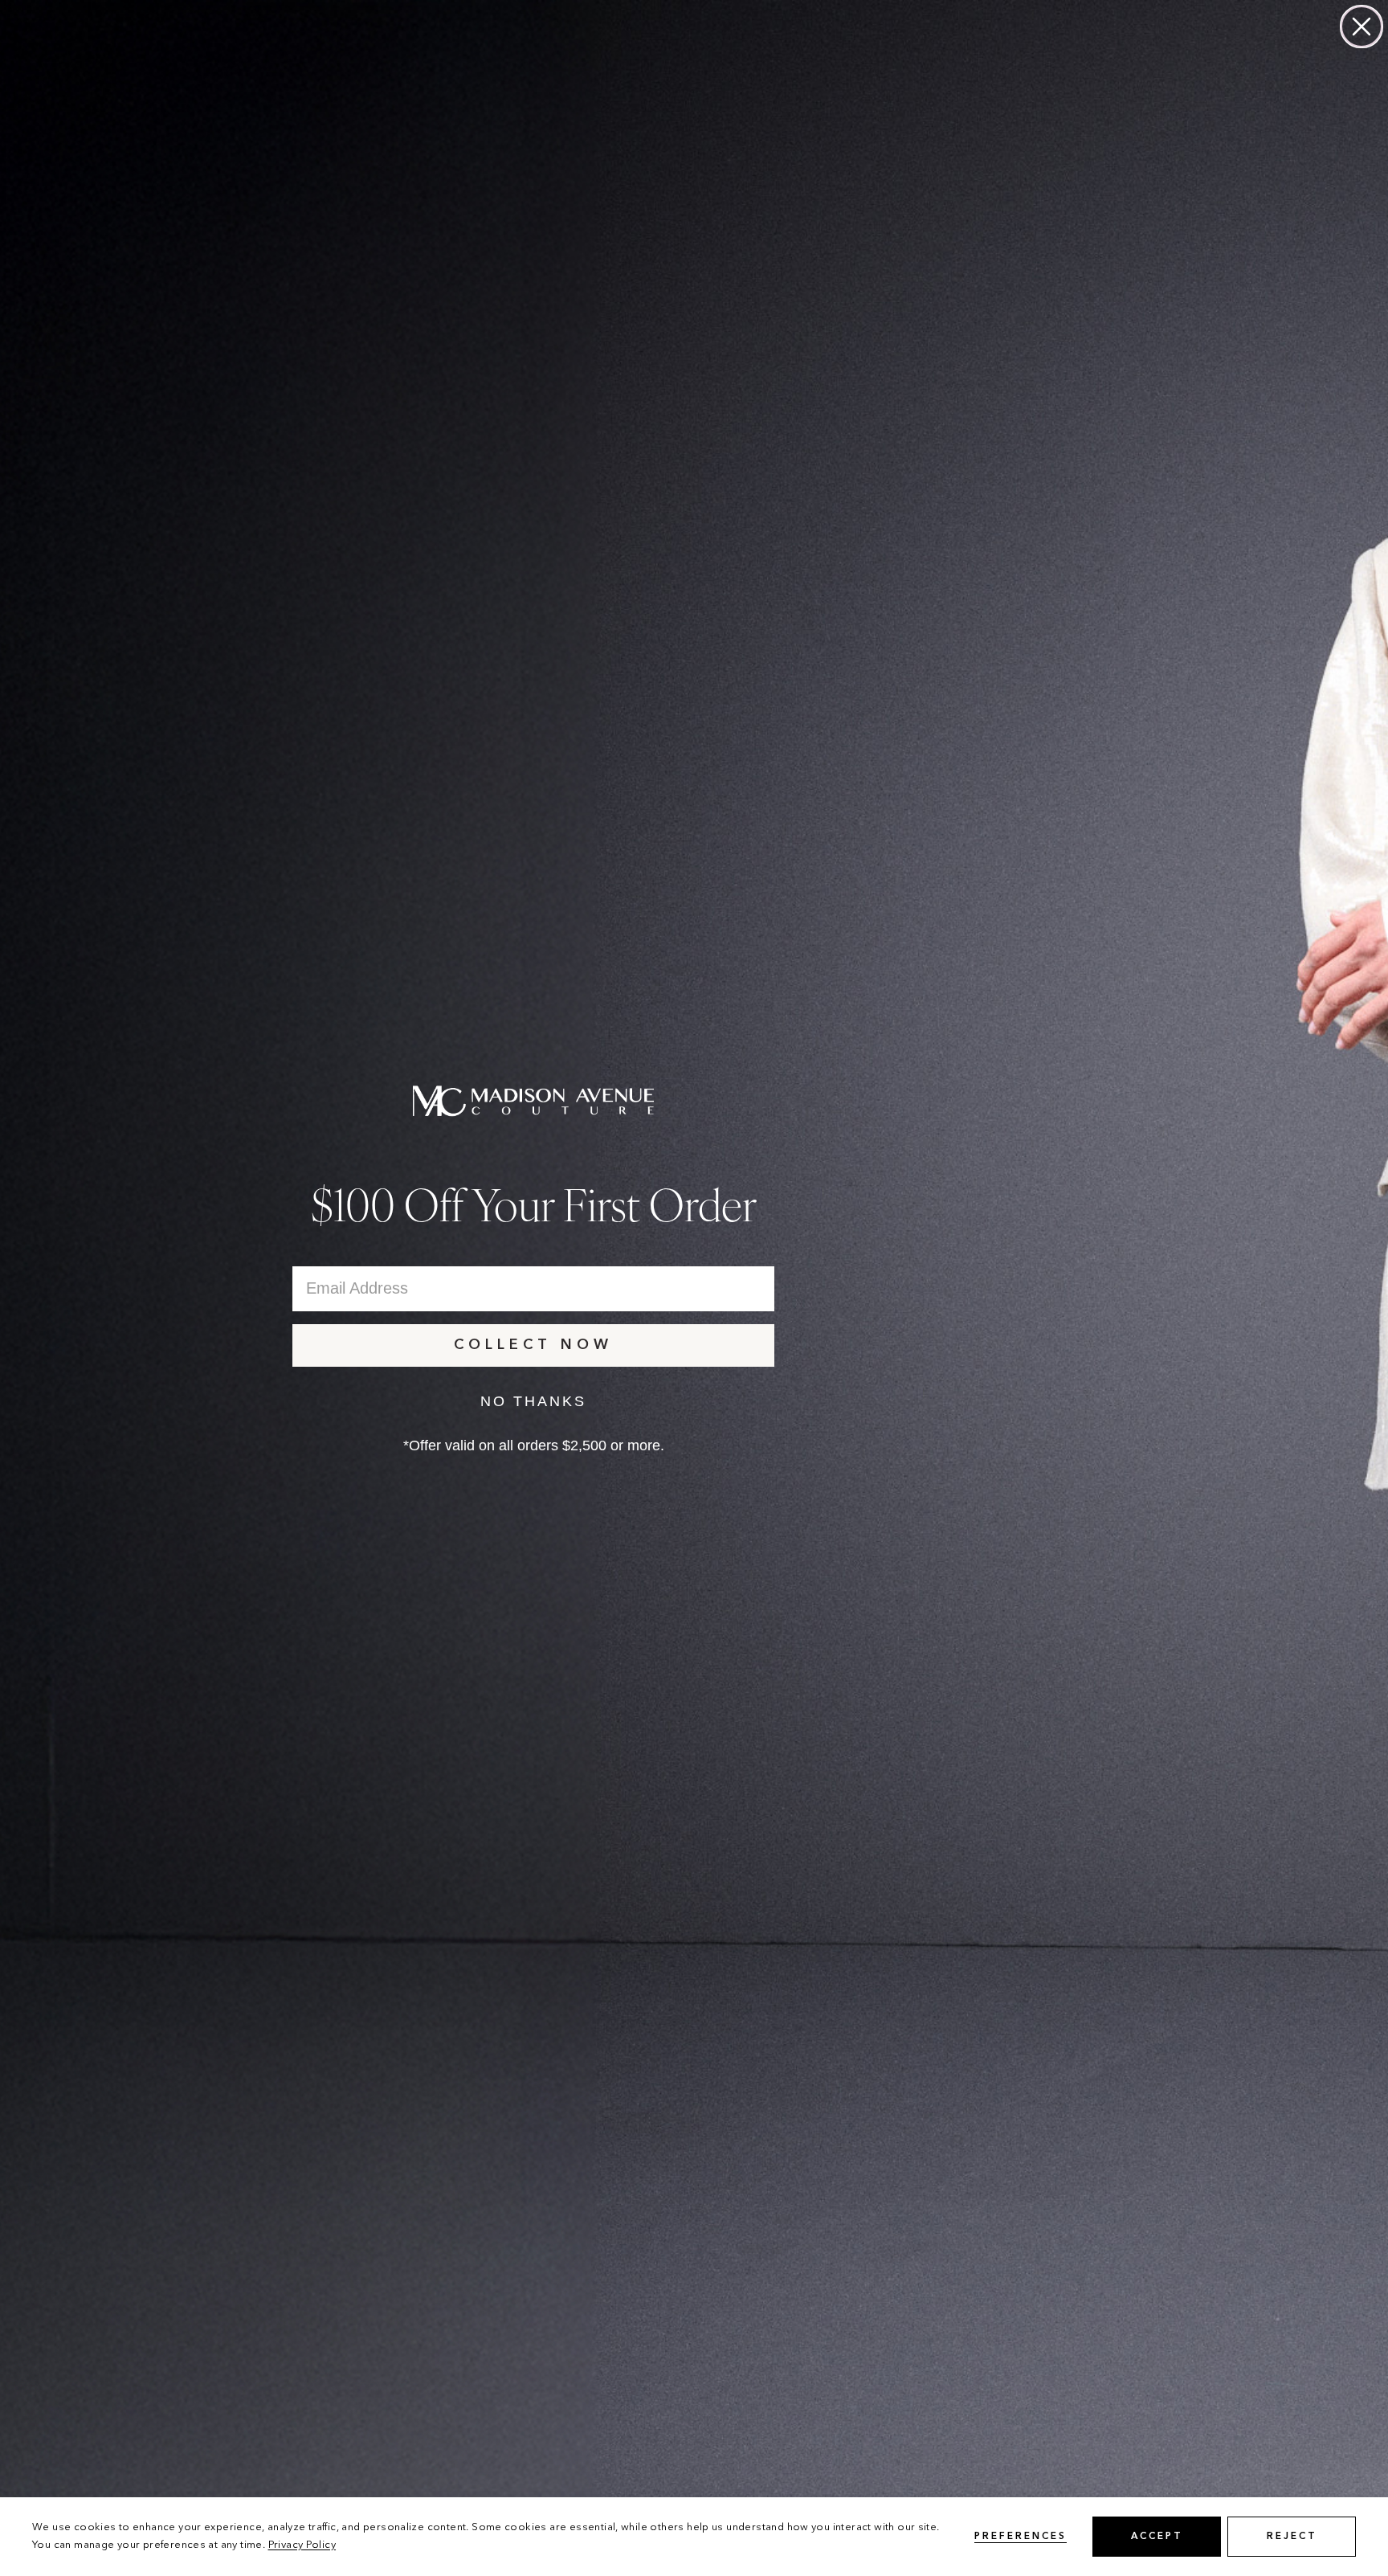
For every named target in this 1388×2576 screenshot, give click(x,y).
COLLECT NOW (533, 1345)
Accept (1157, 2537)
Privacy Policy (302, 2545)
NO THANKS (533, 1401)
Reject (1292, 2537)
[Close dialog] (1361, 27)
